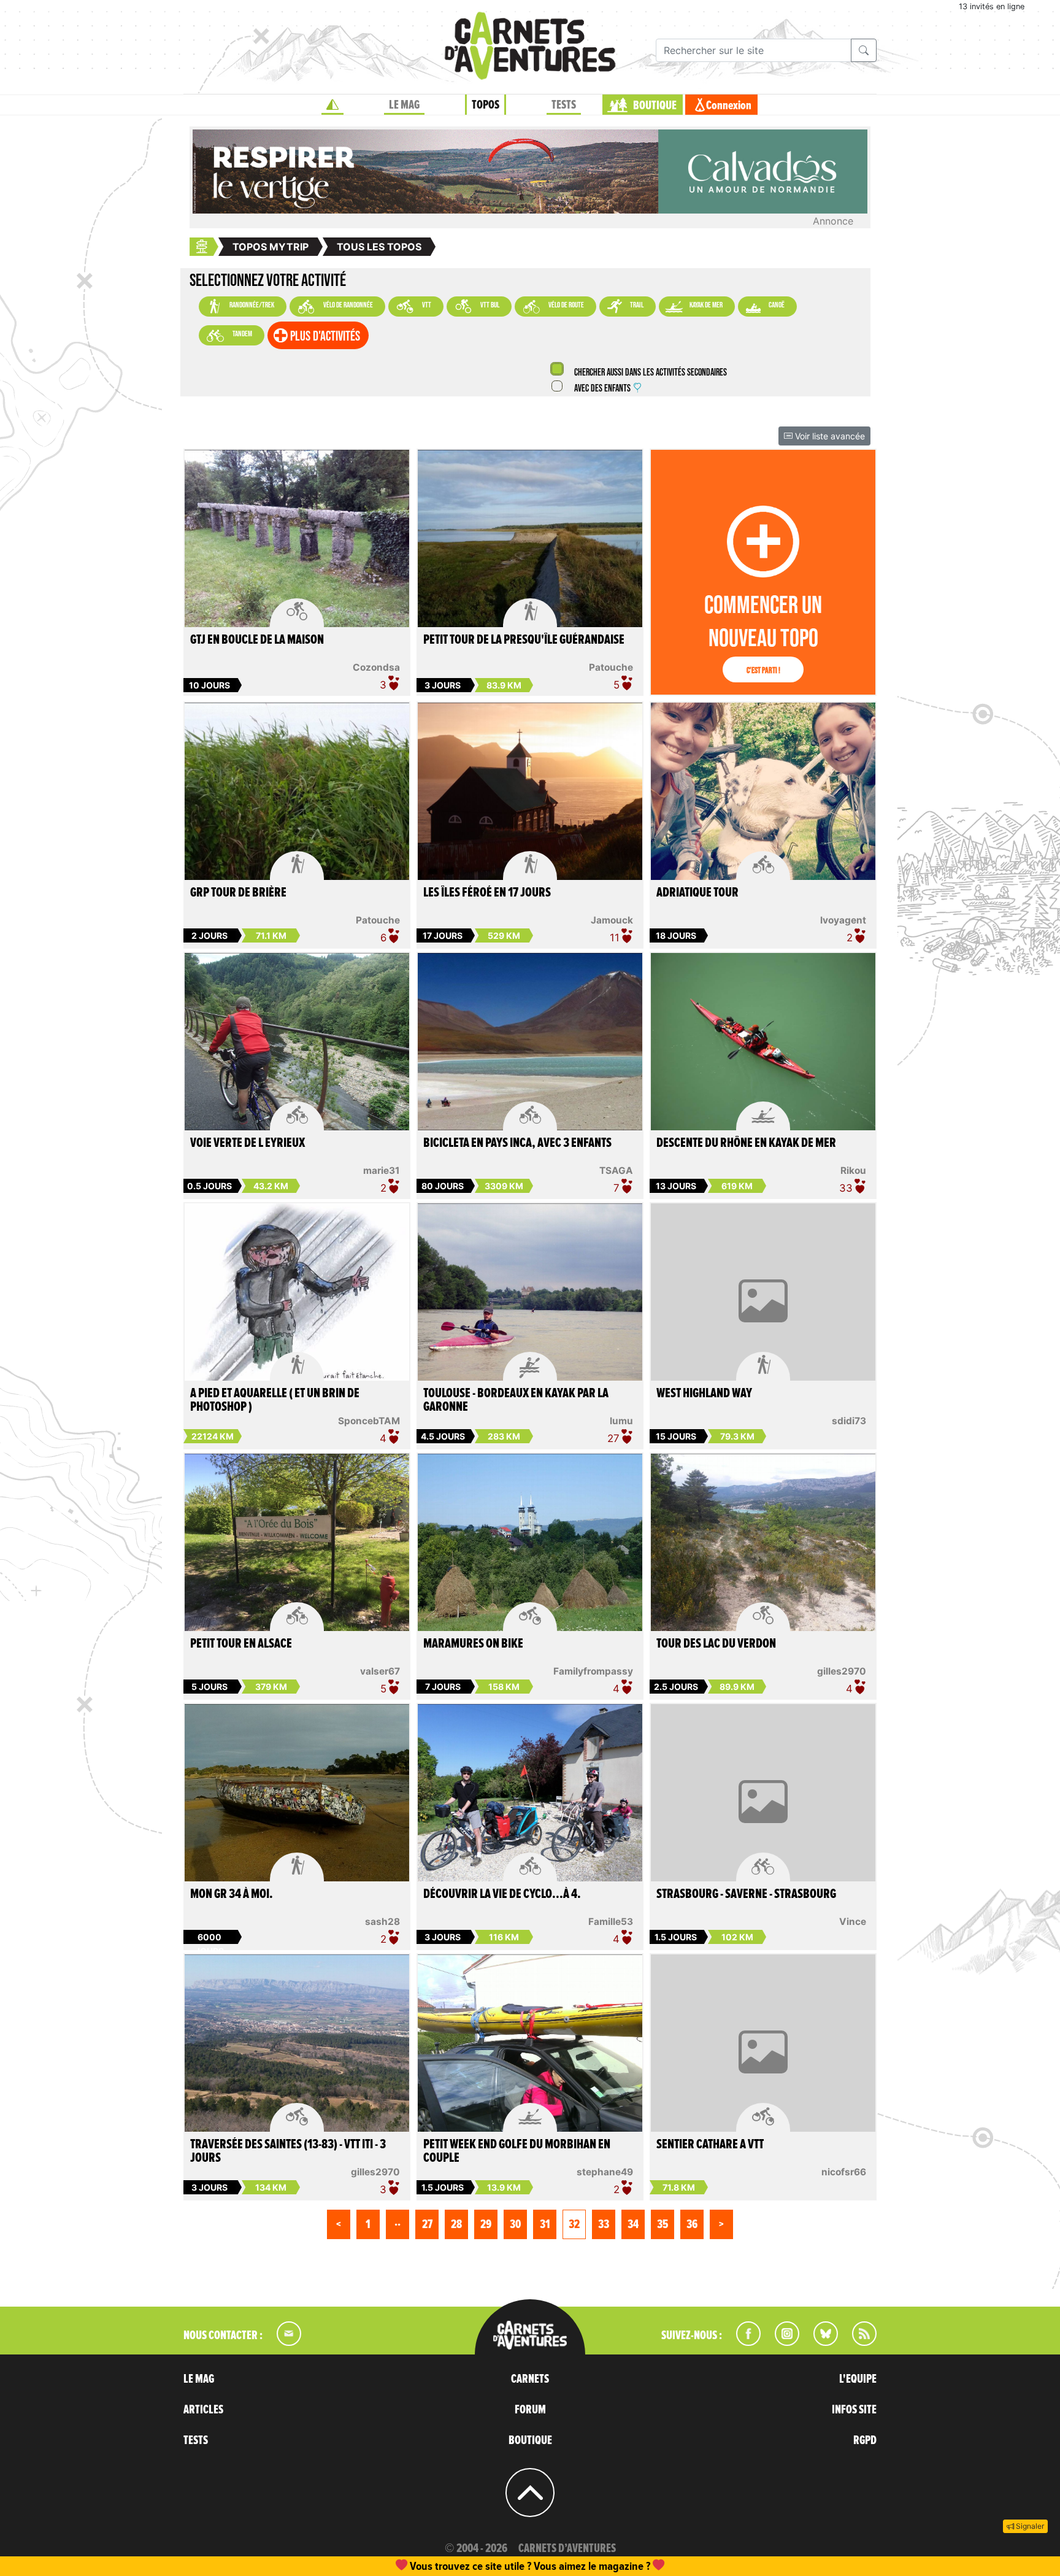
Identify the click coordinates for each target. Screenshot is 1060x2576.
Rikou (853, 1170)
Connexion (729, 106)
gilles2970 (842, 1671)
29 (486, 2224)
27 (427, 2224)
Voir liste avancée (829, 436)
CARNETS (530, 2379)
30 (515, 2224)
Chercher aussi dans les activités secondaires (650, 373)
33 (604, 2224)
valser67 (380, 1671)
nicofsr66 (844, 2172)
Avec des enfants (602, 389)
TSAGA (616, 1170)
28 (456, 2224)
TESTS (564, 105)
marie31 (382, 1170)
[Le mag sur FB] (743, 2342)
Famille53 (611, 1922)
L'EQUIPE (858, 2379)
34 (633, 2224)
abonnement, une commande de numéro (435, 2566)
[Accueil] (332, 105)
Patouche (611, 667)
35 (662, 2224)
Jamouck (612, 920)
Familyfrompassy (593, 1671)
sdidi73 (849, 1421)
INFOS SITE (854, 2410)
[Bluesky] (820, 2342)
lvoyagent (843, 920)
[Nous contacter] (283, 2342)
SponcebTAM (369, 1421)
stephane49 (605, 2172)
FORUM (530, 2410)
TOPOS (486, 105)
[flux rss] (858, 2342)
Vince (853, 1922)
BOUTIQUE (655, 106)
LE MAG (404, 105)
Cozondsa (376, 667)
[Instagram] (782, 2342)
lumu (621, 1421)
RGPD (865, 2440)
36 (692, 2224)
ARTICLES (203, 2410)
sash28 (382, 1922)
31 (545, 2224)
